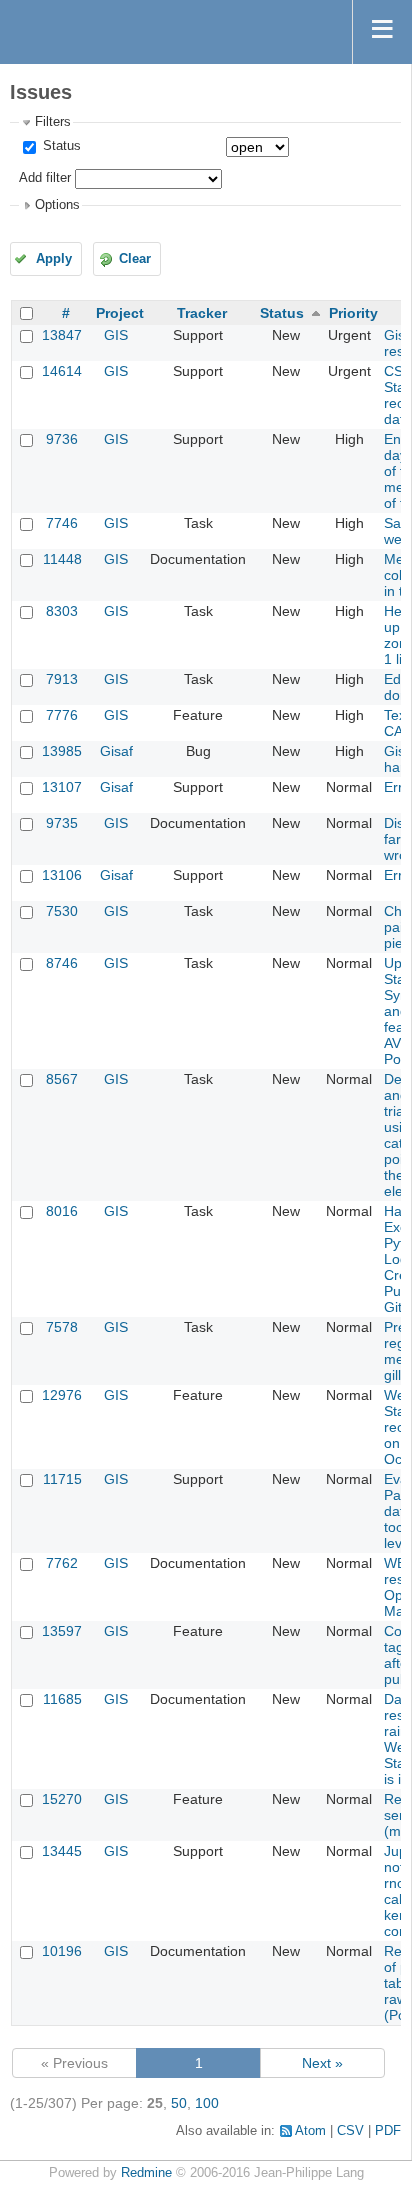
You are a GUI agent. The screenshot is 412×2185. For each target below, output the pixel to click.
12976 (62, 1395)
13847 (62, 335)
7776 (62, 715)
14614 (62, 371)
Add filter (45, 178)
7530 (62, 911)
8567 (62, 1079)
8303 (62, 611)
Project (120, 313)
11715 (62, 1479)
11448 (62, 559)
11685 (62, 1699)
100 (207, 2103)
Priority (353, 313)
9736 (62, 439)
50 (179, 2103)
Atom (310, 2131)
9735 (62, 823)
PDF (388, 2131)
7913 (62, 679)
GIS (116, 335)
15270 (62, 1799)
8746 (62, 963)
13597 (62, 1631)
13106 (62, 875)
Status (60, 146)
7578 (62, 1327)
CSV (350, 2131)
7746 (62, 523)
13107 (62, 787)
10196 (62, 1951)
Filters (53, 122)
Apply (54, 259)
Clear (135, 259)
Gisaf (116, 751)
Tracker (202, 313)
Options (57, 205)
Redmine (146, 2173)
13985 (62, 751)
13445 (62, 1851)
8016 (62, 1211)
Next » (322, 2063)
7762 (62, 1563)
